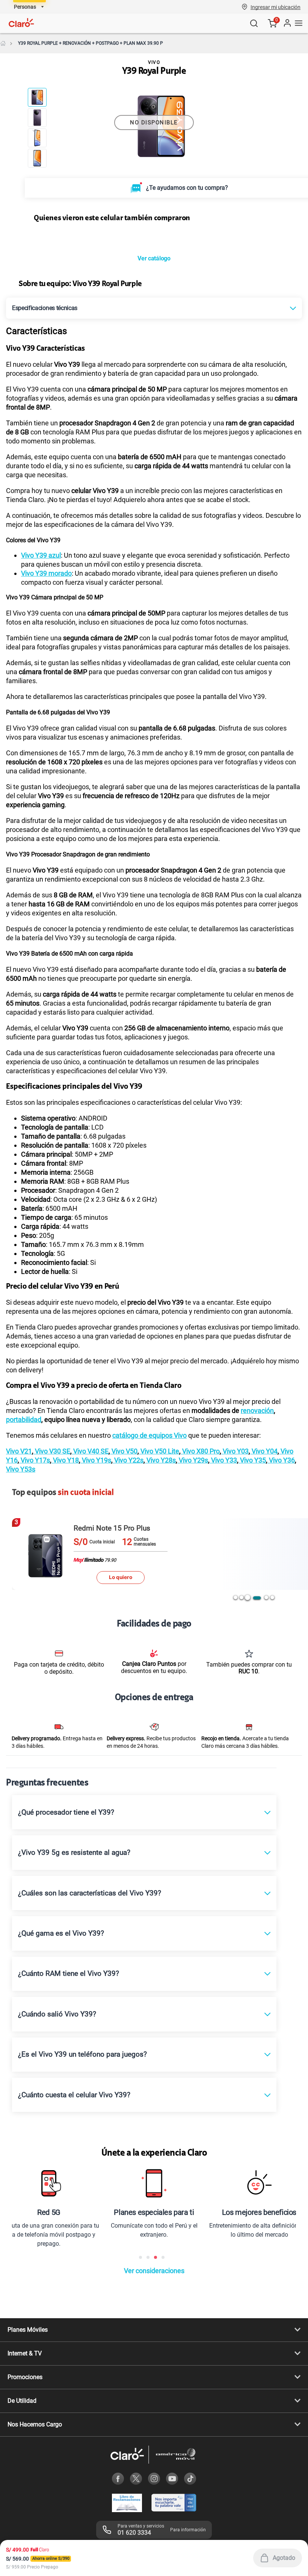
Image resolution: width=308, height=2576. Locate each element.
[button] (276, 7)
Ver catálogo (154, 258)
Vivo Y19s (96, 1460)
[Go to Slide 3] (37, 138)
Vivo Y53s (21, 1469)
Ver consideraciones (154, 2271)
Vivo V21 (19, 1451)
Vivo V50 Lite (159, 1451)
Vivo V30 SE (52, 1451)
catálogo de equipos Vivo (149, 1435)
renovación (257, 1411)
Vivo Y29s (193, 1460)
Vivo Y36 (281, 1460)
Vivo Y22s (128, 1460)
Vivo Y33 (223, 1460)
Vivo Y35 (252, 1460)
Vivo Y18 (65, 1460)
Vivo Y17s (35, 1460)
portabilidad (24, 1420)
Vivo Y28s (160, 1460)
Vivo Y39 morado (46, 573)
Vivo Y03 (235, 1451)
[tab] (236, 1597)
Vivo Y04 (264, 1451)
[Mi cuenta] (287, 23)
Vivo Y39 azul (41, 555)
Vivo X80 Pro (200, 1451)
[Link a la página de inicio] (3, 43)
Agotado (284, 2558)
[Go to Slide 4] (37, 158)
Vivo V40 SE (90, 1451)
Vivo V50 (124, 1451)
